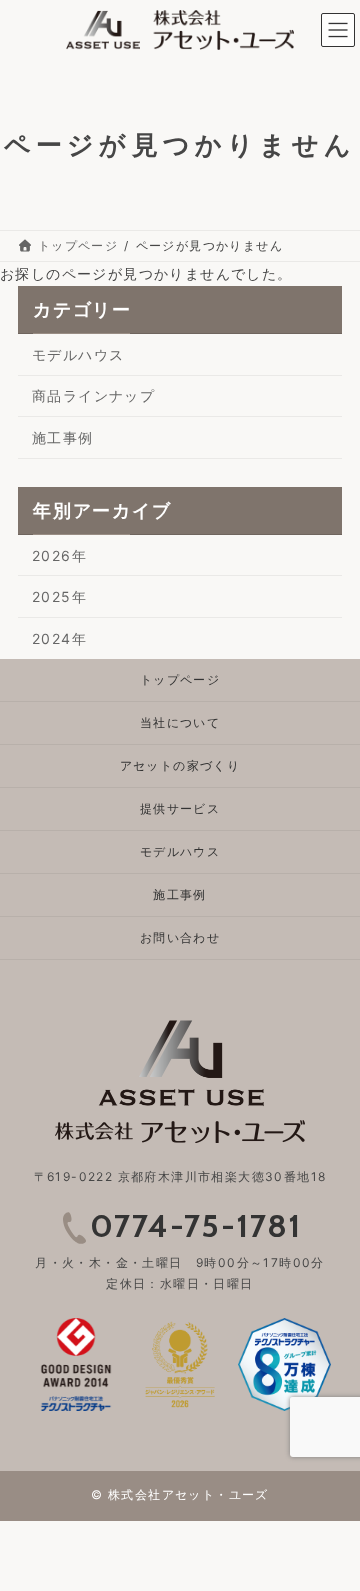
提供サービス (180, 808)
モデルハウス (78, 354)
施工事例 (63, 437)
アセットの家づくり (180, 765)
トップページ (180, 679)
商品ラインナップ (93, 395)
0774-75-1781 (196, 1225)
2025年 (59, 596)
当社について (180, 722)
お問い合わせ (180, 937)
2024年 (59, 638)
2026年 (59, 554)
